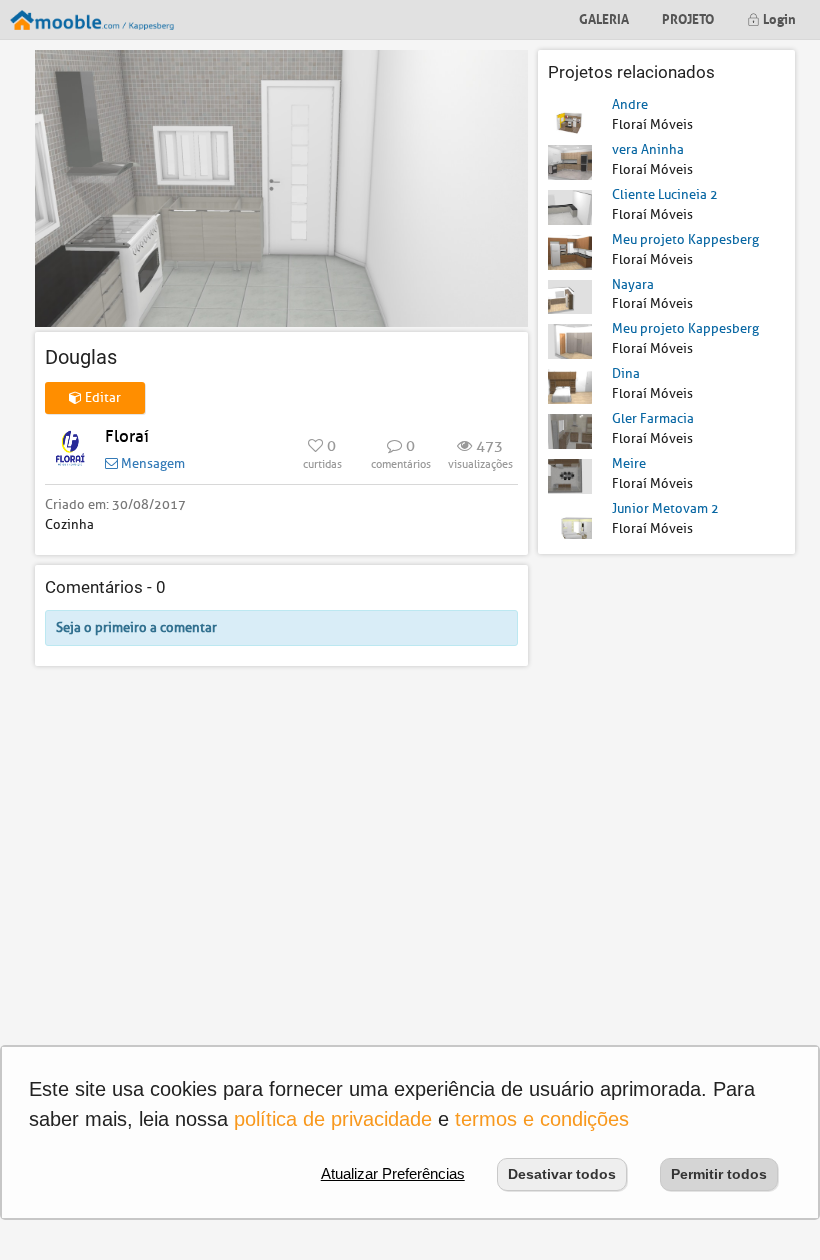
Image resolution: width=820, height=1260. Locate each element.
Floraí (127, 436)
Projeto (688, 17)
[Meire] (570, 475)
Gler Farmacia (653, 418)
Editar (101, 397)
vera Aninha (648, 149)
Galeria (604, 17)
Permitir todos (719, 1174)
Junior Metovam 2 (665, 508)
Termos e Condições (542, 1119)
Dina (626, 373)
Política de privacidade (333, 1119)
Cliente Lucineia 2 (665, 194)
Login (778, 17)
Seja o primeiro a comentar (136, 627)
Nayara (633, 284)
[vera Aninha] (570, 161)
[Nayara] (570, 295)
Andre (630, 104)
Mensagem (151, 463)
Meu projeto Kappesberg (685, 239)
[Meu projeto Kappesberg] (570, 250)
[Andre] (570, 116)
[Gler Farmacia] (570, 430)
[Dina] (570, 385)
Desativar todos (562, 1174)
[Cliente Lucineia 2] (570, 206)
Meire (629, 463)
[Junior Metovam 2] (570, 520)
